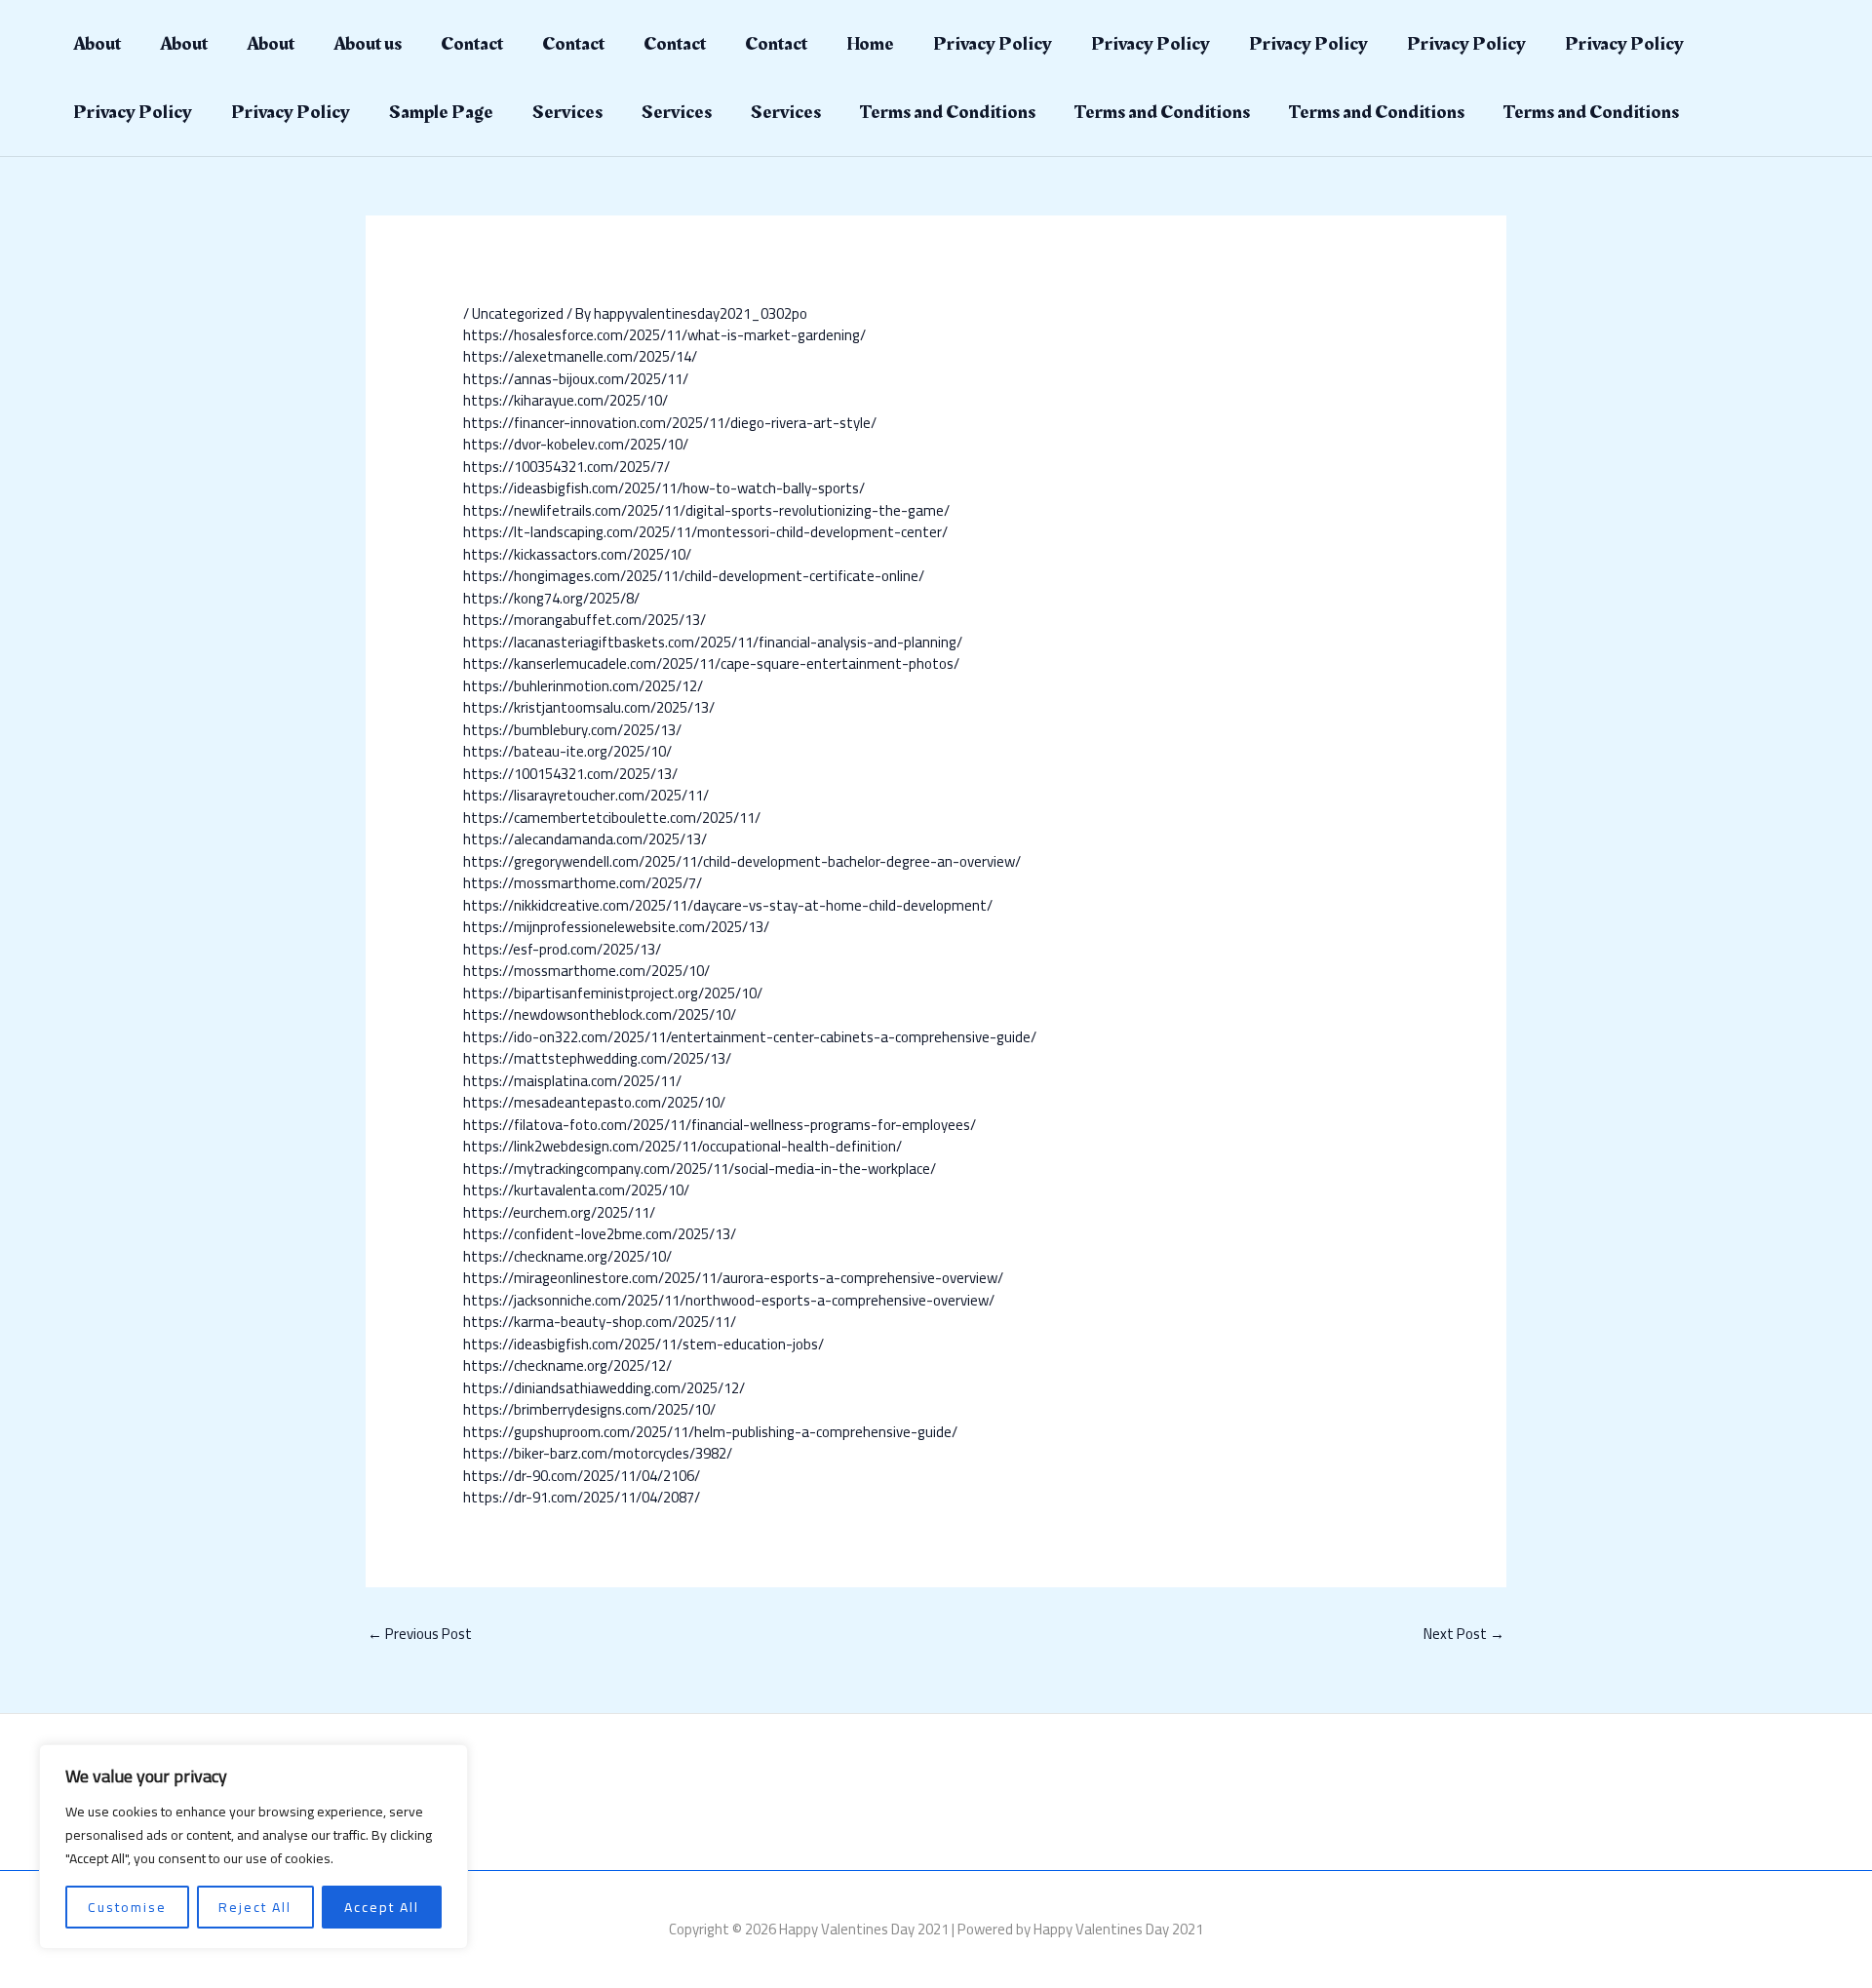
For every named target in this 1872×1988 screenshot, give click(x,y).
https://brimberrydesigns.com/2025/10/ (589, 1409)
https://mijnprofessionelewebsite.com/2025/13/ (616, 927)
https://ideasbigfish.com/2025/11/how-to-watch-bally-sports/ (664, 488)
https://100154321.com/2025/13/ (570, 774)
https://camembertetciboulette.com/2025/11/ (612, 818)
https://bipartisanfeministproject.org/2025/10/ (613, 993)
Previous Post (420, 1634)
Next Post (1464, 1634)
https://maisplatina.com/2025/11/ (572, 1081)
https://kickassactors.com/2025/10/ (577, 554)
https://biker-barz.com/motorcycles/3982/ (598, 1453)
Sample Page (441, 112)
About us (368, 44)
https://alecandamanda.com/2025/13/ (585, 839)
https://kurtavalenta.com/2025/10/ (576, 1190)
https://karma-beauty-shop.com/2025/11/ (600, 1322)
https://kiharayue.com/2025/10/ (565, 400)
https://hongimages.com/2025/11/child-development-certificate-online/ (694, 576)
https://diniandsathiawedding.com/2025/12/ (604, 1388)
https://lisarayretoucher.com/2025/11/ (586, 795)
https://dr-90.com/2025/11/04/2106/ (582, 1476)
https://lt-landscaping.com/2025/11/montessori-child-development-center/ (705, 532)
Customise (127, 1907)
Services (567, 112)
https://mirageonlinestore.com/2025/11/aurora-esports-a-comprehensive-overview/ (733, 1278)
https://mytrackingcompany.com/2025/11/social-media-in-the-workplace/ (700, 1169)
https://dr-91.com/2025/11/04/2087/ (582, 1497)
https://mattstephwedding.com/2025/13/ (597, 1058)
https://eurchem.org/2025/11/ (559, 1212)
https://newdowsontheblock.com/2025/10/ (600, 1014)
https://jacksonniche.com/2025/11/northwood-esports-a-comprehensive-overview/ (729, 1300)
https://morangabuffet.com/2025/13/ (585, 620)
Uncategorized (518, 313)
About (97, 44)
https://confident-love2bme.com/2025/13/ (600, 1234)
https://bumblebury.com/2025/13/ (572, 730)
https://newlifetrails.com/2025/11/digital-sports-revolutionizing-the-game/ (706, 510)
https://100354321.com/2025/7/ (566, 467)
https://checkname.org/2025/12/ (567, 1365)
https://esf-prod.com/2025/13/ (562, 949)
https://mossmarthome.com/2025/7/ (583, 883)
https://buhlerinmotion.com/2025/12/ (583, 686)
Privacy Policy (993, 44)
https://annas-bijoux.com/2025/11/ (576, 379)
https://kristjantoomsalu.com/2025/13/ (589, 707)
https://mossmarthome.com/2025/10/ (586, 971)
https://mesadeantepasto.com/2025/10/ (594, 1102)
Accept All (382, 1907)
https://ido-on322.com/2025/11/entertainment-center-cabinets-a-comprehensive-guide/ (750, 1037)
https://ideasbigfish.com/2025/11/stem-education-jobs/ (643, 1344)
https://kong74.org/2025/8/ (551, 598)
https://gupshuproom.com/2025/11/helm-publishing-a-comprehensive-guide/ (710, 1432)
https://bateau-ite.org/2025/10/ (567, 751)
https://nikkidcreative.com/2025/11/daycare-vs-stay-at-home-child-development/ (728, 905)
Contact (472, 44)
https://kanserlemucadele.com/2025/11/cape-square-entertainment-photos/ (711, 663)
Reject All (255, 1907)
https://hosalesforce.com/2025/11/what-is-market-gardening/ (664, 335)
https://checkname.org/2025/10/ (567, 1256)
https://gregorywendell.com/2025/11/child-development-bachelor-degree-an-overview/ (742, 861)
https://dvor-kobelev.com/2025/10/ (576, 444)
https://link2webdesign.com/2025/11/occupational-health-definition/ (682, 1146)
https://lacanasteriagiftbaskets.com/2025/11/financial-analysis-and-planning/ (713, 642)
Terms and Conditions (948, 112)
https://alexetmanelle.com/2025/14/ (580, 356)
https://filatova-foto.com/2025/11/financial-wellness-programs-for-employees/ (720, 1125)
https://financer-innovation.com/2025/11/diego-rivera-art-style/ (670, 423)
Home (870, 44)
